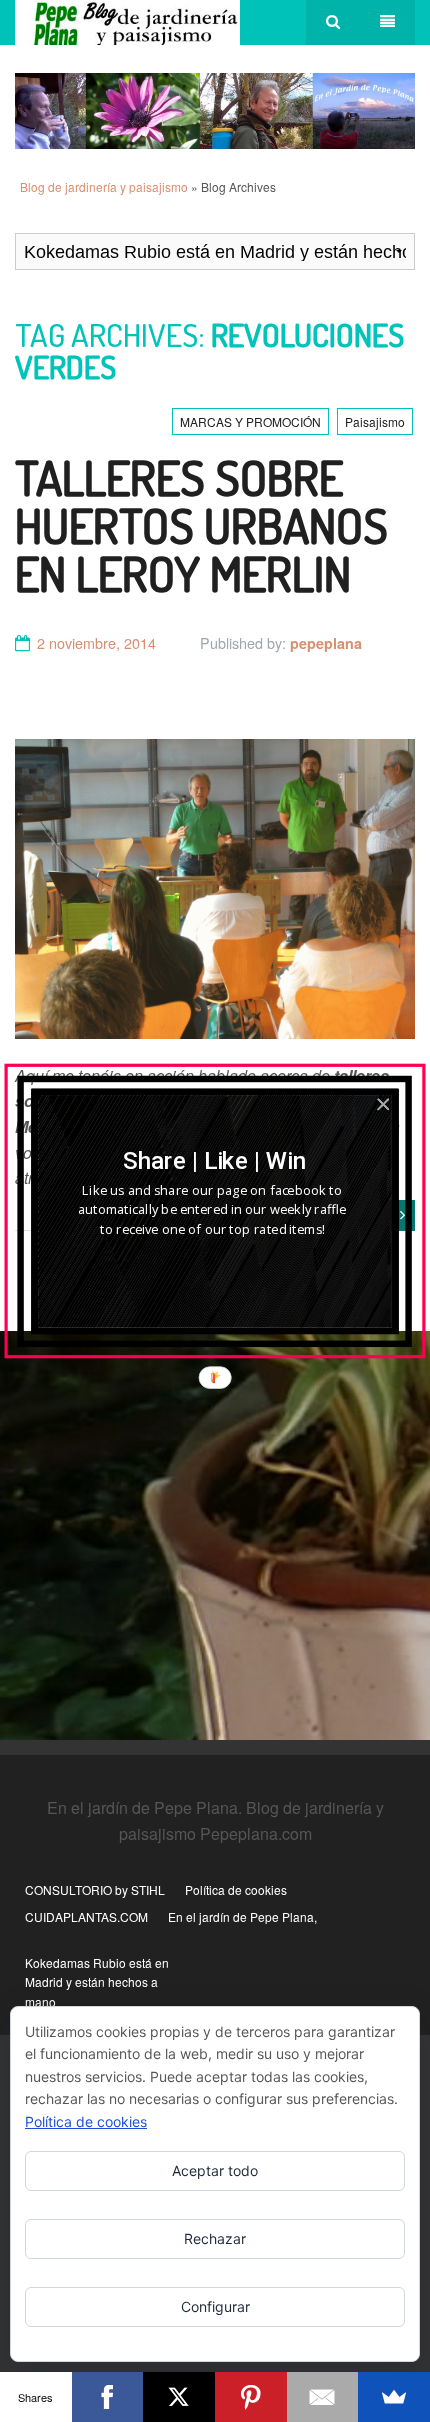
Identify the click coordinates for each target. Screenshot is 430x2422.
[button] (215, 1161)
